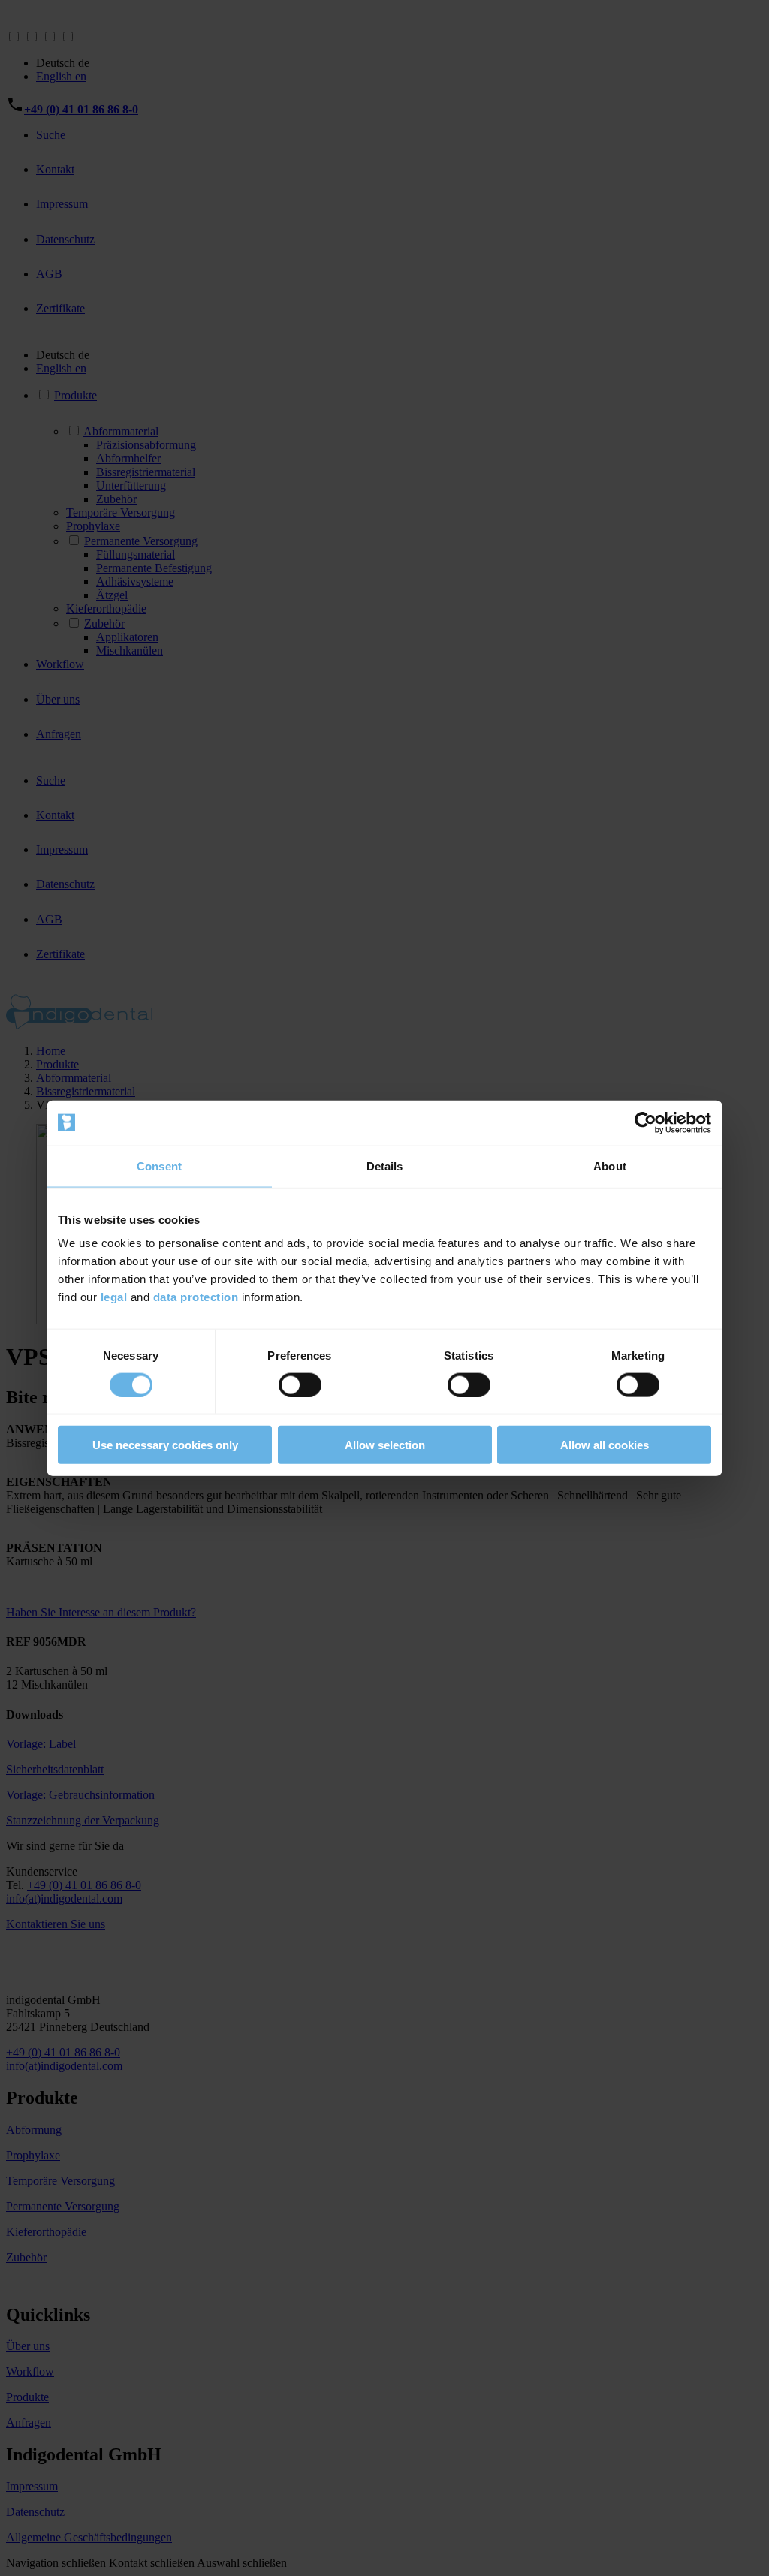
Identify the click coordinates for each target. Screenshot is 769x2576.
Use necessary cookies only (165, 1445)
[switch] (300, 1384)
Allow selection (385, 1445)
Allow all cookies (605, 1445)
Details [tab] (385, 1166)
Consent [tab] (159, 1166)
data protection (196, 1297)
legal (114, 1297)
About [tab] (610, 1166)
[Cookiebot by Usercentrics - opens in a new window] (645, 1122)
